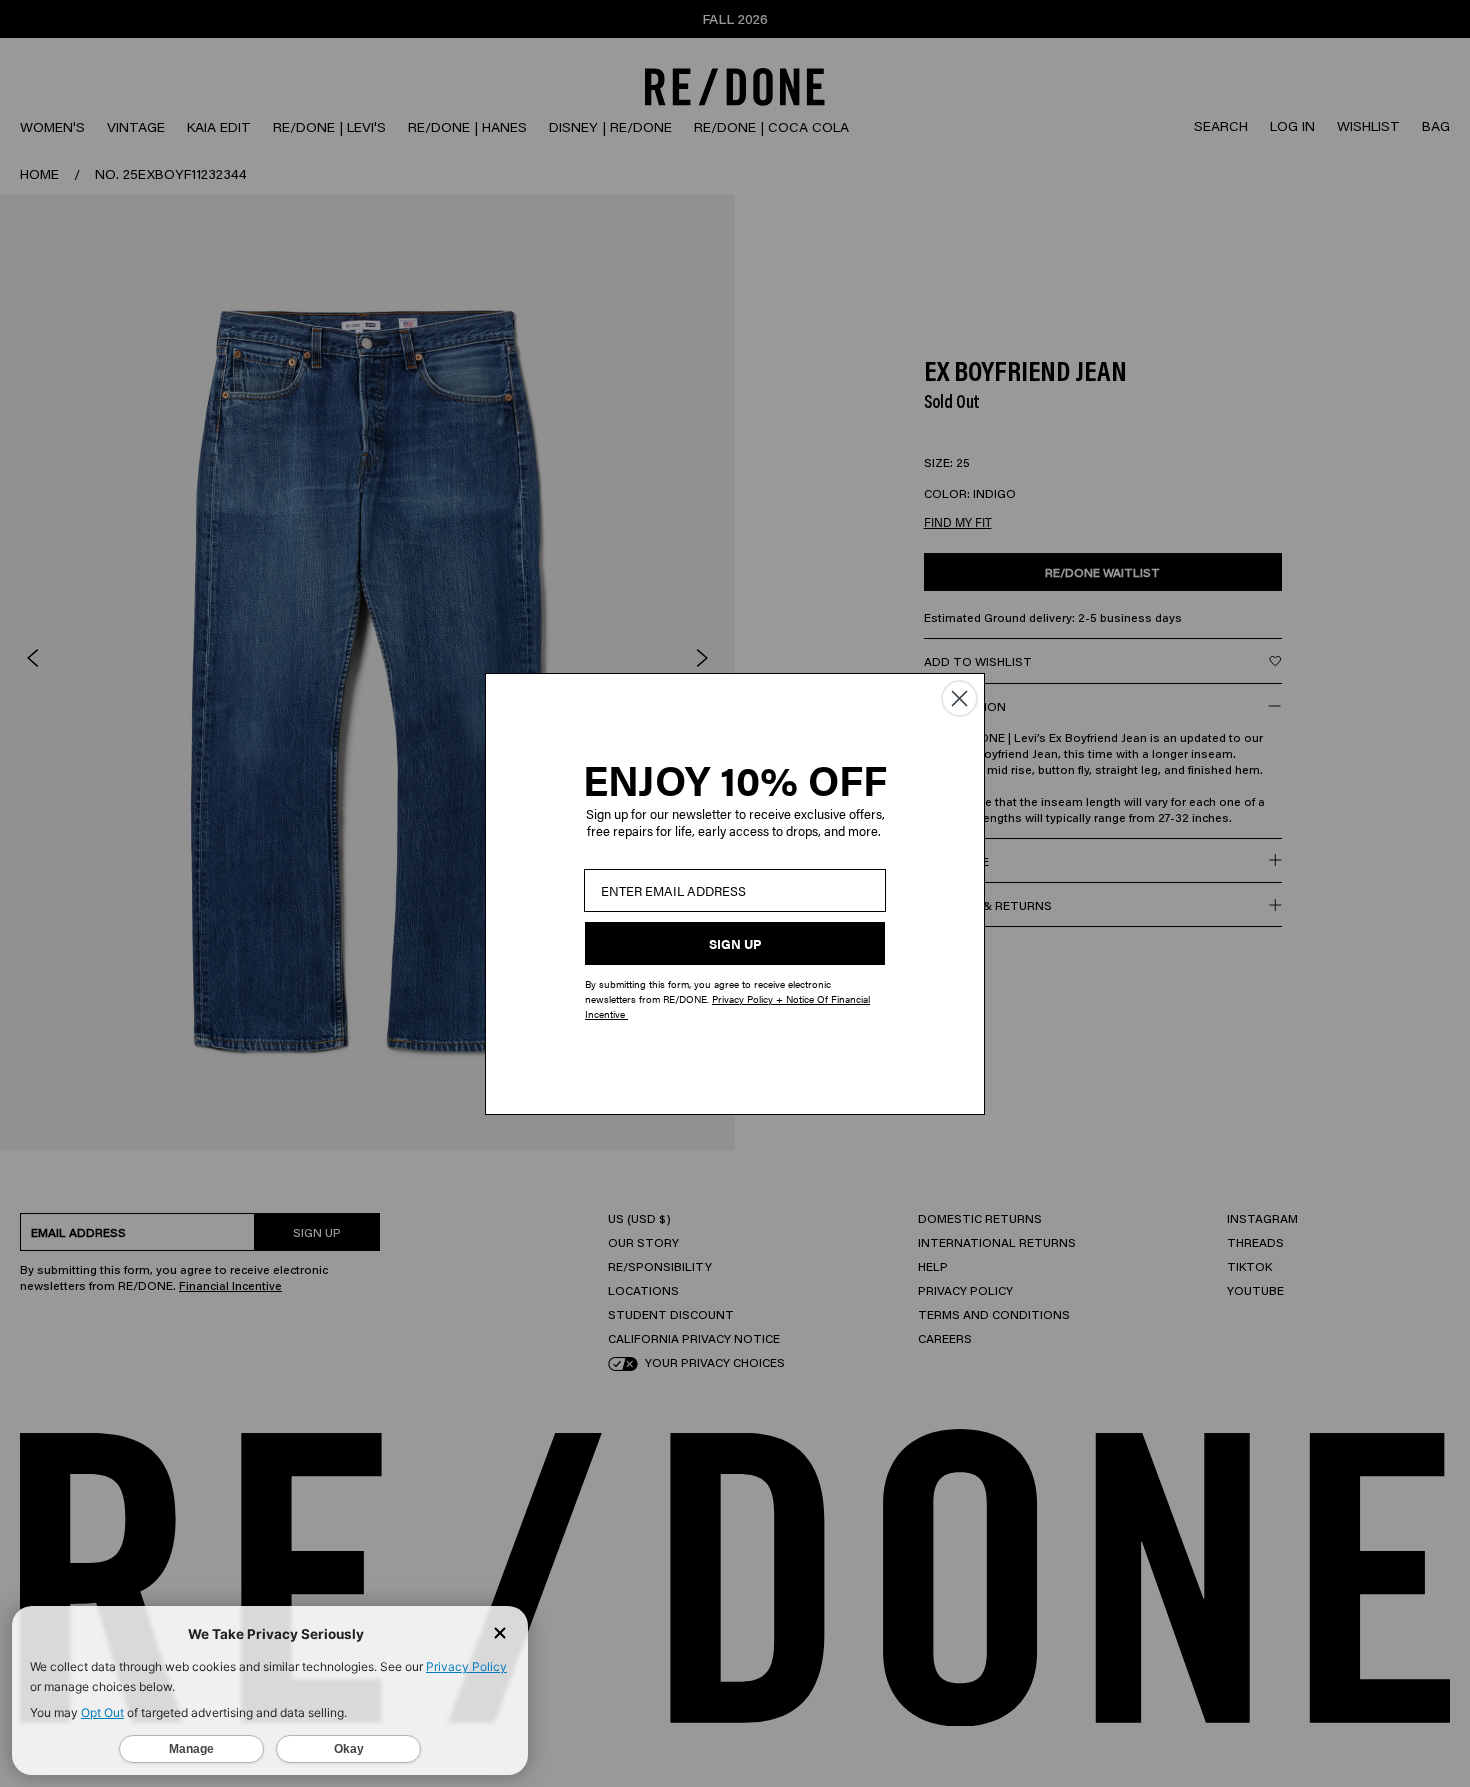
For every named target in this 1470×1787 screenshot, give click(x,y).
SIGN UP (735, 943)
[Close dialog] (959, 698)
